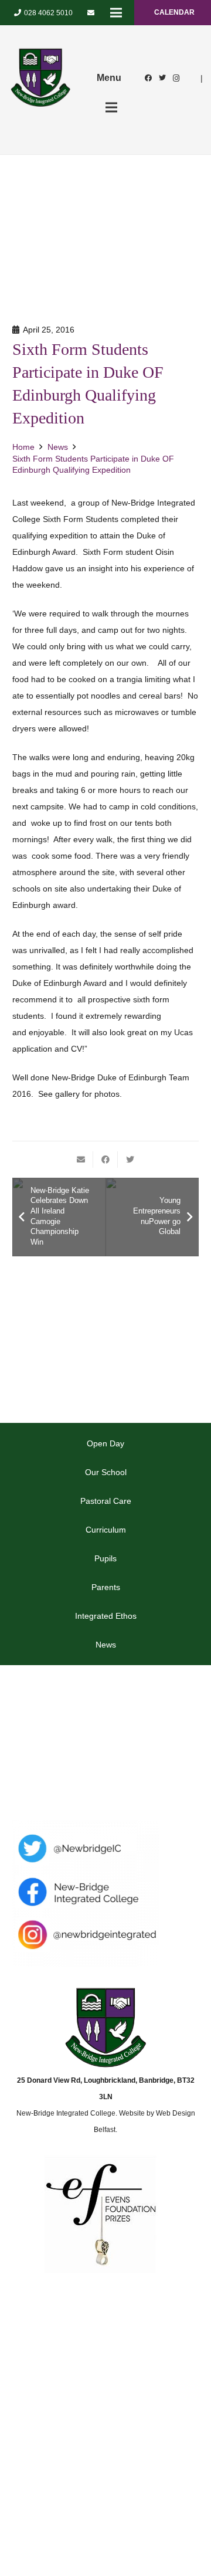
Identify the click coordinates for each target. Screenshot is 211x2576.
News (106, 1645)
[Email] (91, 13)
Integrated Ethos (106, 1616)
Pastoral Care (106, 1501)
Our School (106, 1472)
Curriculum (106, 1530)
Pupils (105, 1558)
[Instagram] (176, 78)
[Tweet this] (130, 1160)
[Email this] (81, 1160)
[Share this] (105, 1160)
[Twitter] (162, 78)
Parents (106, 1587)
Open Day (105, 1443)
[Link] (40, 78)
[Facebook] (148, 78)
